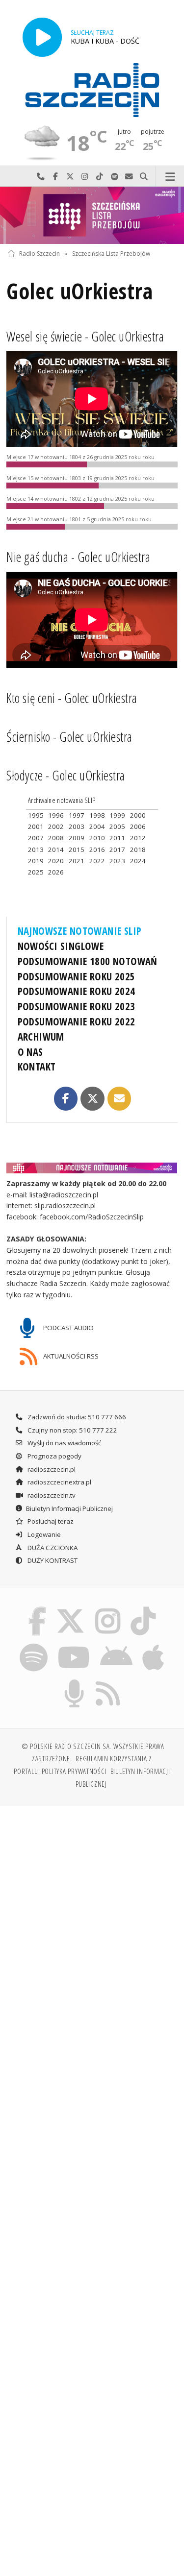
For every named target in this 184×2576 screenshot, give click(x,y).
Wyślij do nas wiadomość (129, 177)
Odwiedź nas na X (70, 177)
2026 (56, 872)
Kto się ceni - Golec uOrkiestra (72, 698)
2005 (117, 826)
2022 (97, 861)
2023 (117, 861)
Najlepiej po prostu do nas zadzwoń (41, 177)
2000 (138, 815)
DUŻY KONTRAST (52, 1560)
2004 (97, 826)
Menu (170, 177)
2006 (138, 826)
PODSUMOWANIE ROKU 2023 (77, 1006)
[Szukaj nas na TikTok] (144, 1609)
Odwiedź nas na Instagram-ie (85, 177)
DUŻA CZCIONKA (52, 1548)
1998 (97, 815)
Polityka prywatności (74, 1771)
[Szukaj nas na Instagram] (108, 1609)
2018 (138, 850)
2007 (36, 838)
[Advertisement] (92, 1910)
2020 (56, 861)
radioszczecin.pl (51, 1469)
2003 (77, 826)
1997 (77, 815)
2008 (56, 838)
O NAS (30, 1052)
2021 (77, 861)
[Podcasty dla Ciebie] (74, 1681)
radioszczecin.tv (51, 1495)
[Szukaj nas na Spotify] (33, 1645)
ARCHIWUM (41, 1037)
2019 (36, 861)
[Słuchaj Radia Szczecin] (42, 37)
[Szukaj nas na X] (71, 1609)
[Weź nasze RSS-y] (108, 1681)
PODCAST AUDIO (68, 1328)
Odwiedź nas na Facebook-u (55, 177)
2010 (97, 838)
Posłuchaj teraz (50, 1521)
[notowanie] (92, 1167)
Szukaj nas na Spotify (114, 177)
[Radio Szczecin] (92, 90)
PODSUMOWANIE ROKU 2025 (77, 976)
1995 (36, 815)
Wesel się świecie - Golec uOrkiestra (85, 337)
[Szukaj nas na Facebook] (37, 1609)
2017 (117, 850)
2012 (138, 838)
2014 (56, 850)
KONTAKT (37, 1067)
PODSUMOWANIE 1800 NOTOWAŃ (88, 961)
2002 (56, 826)
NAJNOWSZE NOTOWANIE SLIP (80, 931)
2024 (138, 861)
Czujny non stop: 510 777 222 (72, 1430)
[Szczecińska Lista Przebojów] (92, 215)
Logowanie (43, 1534)
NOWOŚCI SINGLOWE (61, 946)
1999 (117, 815)
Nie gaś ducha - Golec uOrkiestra (78, 557)
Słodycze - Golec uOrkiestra (66, 776)
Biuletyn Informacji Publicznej (69, 1508)
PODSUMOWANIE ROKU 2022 (77, 1021)
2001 (36, 826)
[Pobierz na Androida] (117, 1645)
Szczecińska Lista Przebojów (111, 254)
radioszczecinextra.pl (59, 1482)
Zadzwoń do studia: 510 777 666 (76, 1417)
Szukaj (144, 177)
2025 (36, 872)
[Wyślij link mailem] (119, 1098)
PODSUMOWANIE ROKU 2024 (77, 991)
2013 (36, 850)
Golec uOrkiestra (79, 291)
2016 (97, 850)
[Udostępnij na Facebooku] (66, 1098)
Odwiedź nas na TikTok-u (100, 177)
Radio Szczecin (39, 254)
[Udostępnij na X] (92, 1098)
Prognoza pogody (54, 1456)
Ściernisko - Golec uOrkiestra (69, 737)
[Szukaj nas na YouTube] (74, 1645)
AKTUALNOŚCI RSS (70, 1356)
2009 (77, 838)
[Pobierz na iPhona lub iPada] (154, 1645)
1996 (56, 815)
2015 (77, 850)
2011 (117, 838)
